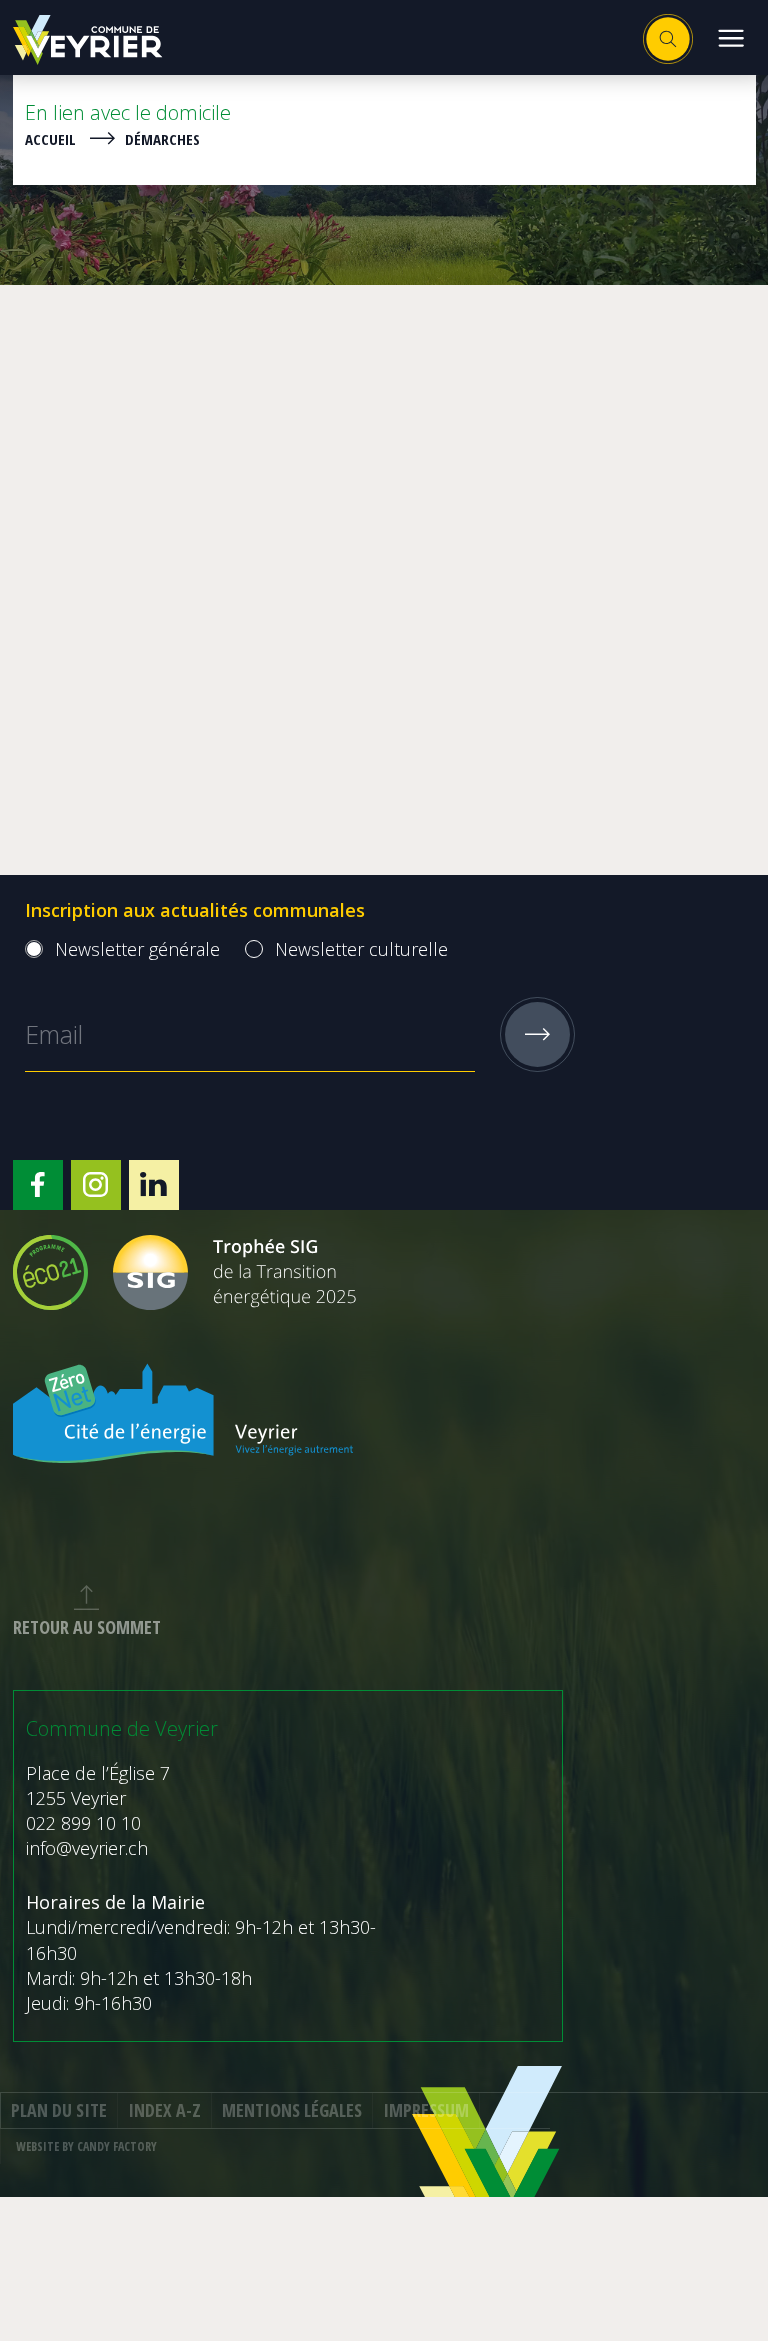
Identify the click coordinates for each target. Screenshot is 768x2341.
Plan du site (59, 2110)
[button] (730, 37)
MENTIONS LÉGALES (292, 2110)
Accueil (50, 139)
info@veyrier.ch (87, 1848)
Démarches (162, 139)
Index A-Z (164, 2110)
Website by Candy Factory (86, 2146)
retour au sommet (87, 1627)
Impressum (426, 2110)
